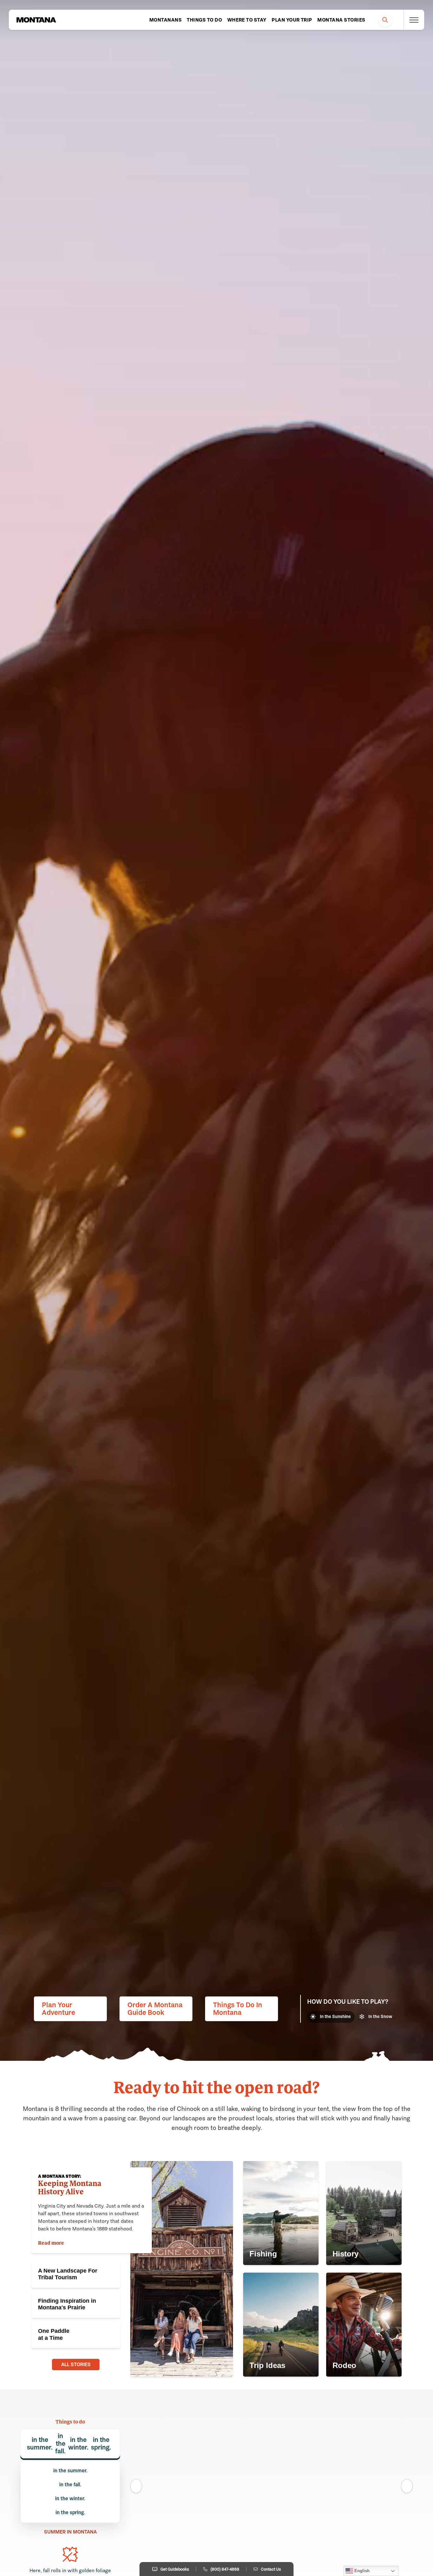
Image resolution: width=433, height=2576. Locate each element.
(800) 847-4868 (225, 2569)
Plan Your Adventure (58, 2009)
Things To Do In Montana (238, 2009)
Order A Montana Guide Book (155, 2009)
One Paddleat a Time (54, 2334)
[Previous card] (136, 2486)
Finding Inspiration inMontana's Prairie (67, 2304)
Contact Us (271, 2569)
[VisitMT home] (36, 20)
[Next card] (407, 2486)
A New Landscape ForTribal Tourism (68, 2274)
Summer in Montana (70, 2532)
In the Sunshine (335, 2017)
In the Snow (380, 2017)
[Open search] (385, 20)
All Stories (76, 2364)
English (361, 2571)
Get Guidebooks (175, 2569)
